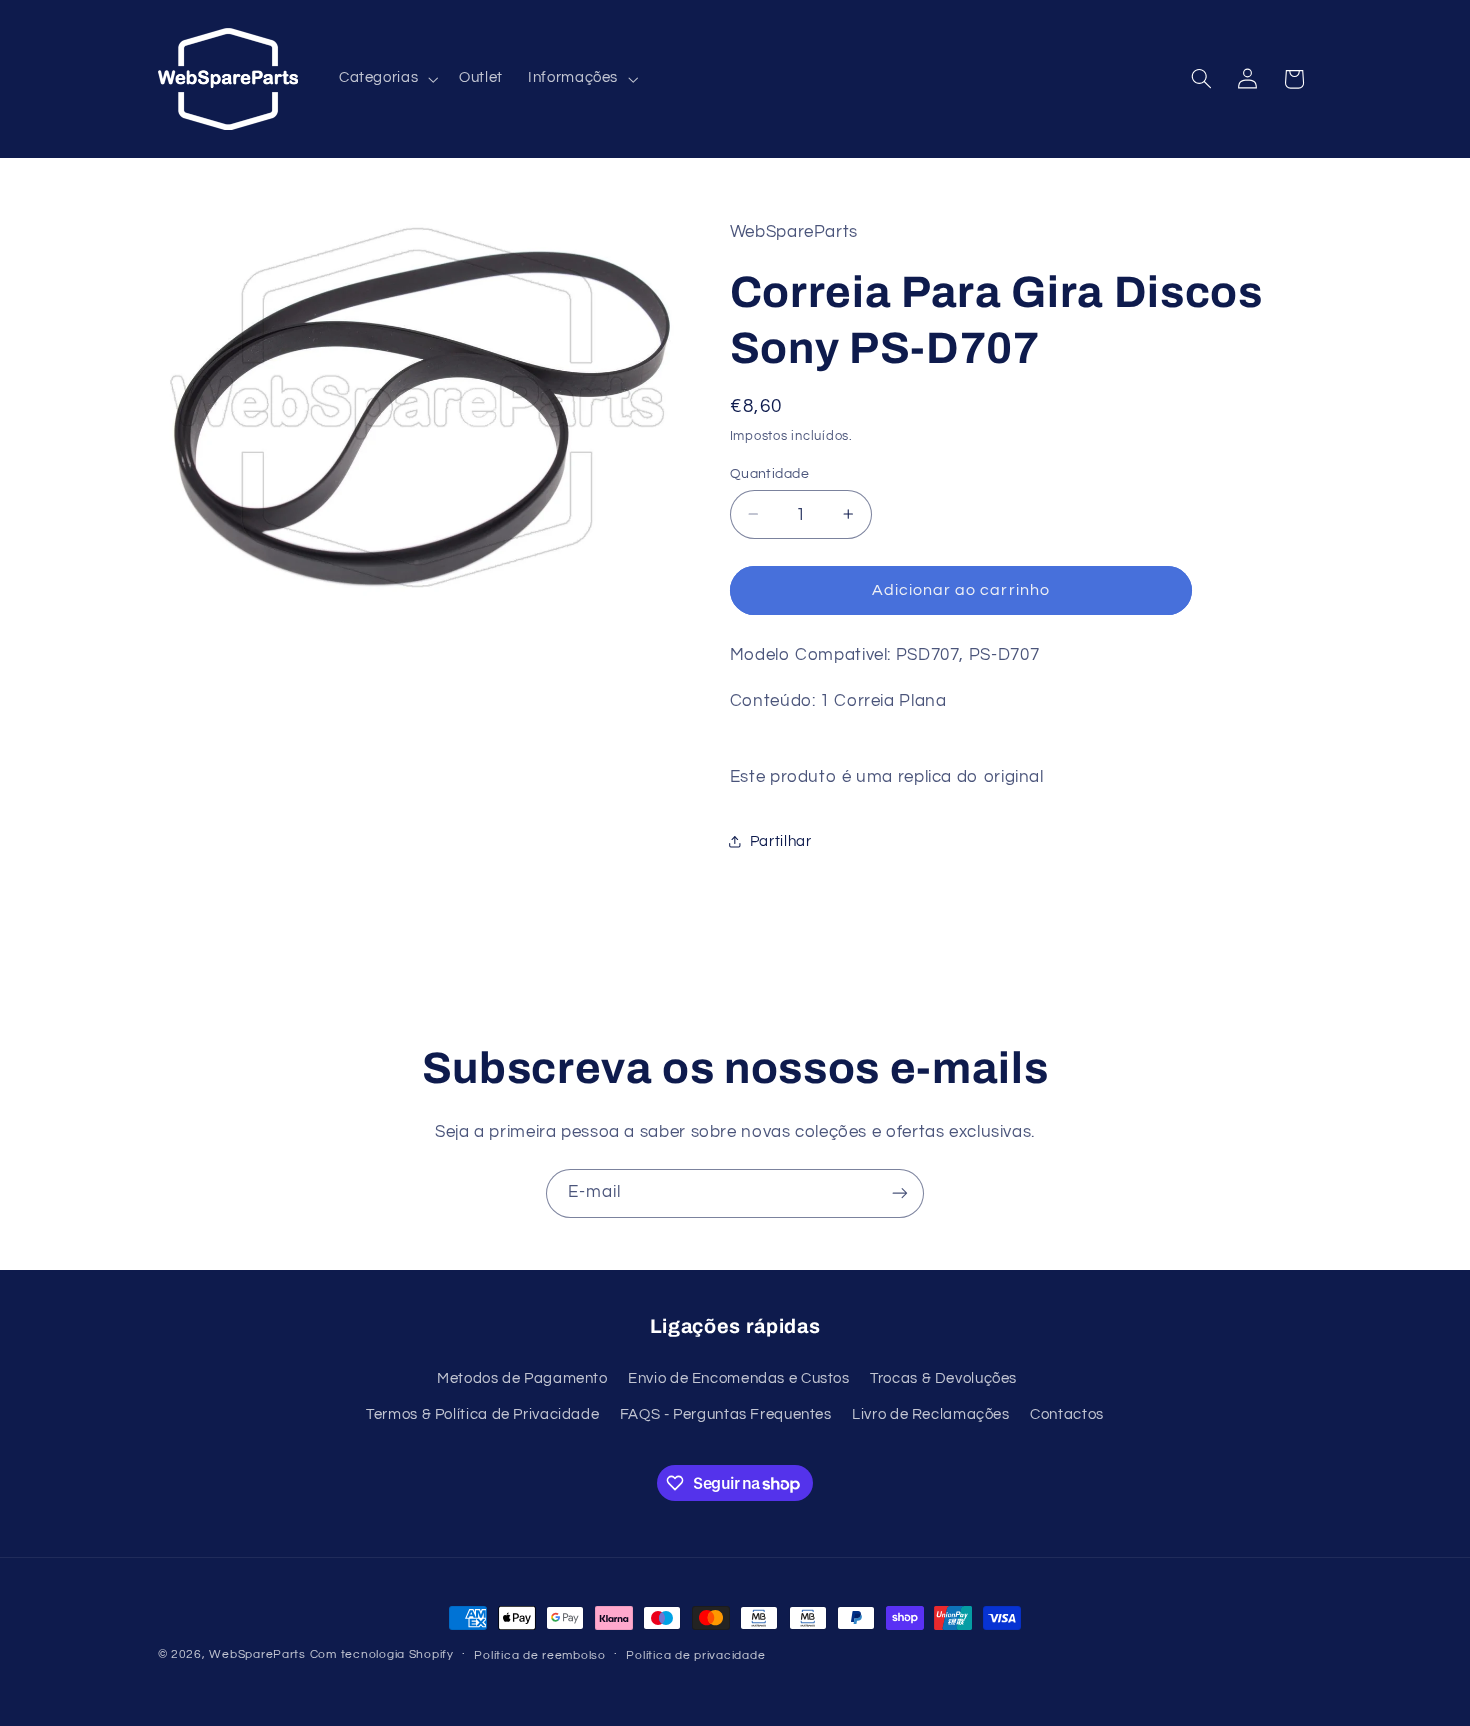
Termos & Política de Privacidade (482, 1414)
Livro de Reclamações (931, 1414)
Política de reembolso (539, 1655)
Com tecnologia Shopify (382, 1654)
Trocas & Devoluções (943, 1378)
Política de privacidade (695, 1655)
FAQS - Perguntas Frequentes (726, 1414)
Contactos (1067, 1414)
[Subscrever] (900, 1193)
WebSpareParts (257, 1654)
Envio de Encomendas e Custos (739, 1378)
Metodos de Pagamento (522, 1378)
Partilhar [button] (781, 841)
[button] (386, 79)
